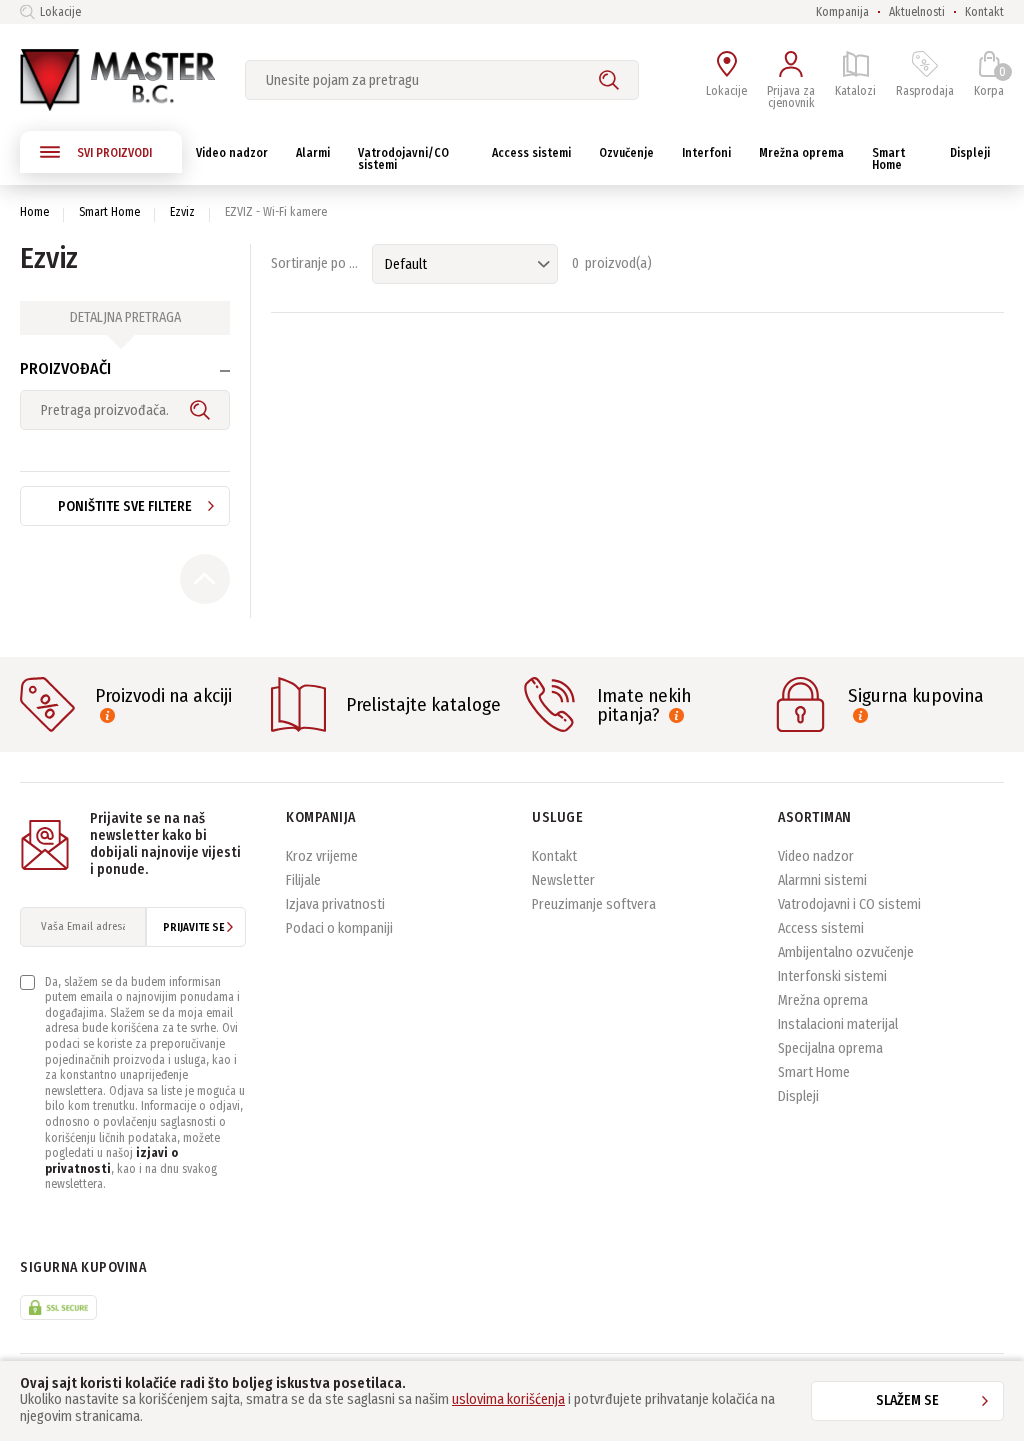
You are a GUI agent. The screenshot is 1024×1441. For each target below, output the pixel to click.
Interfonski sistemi (832, 976)
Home (34, 212)
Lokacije (60, 12)
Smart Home (109, 212)
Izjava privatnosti (335, 904)
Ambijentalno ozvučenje (846, 952)
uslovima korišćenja (508, 1399)
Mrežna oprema (823, 1000)
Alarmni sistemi (822, 880)
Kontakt (984, 12)
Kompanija (842, 12)
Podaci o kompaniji (339, 928)
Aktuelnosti (917, 12)
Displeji (798, 1096)
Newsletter (563, 880)
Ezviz (182, 212)
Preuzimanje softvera (594, 904)
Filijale (303, 880)
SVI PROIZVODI (114, 153)
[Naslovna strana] (117, 80)
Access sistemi (821, 928)
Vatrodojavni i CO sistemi (849, 904)
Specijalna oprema (830, 1048)
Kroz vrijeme (322, 856)
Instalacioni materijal (838, 1024)
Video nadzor (816, 856)
